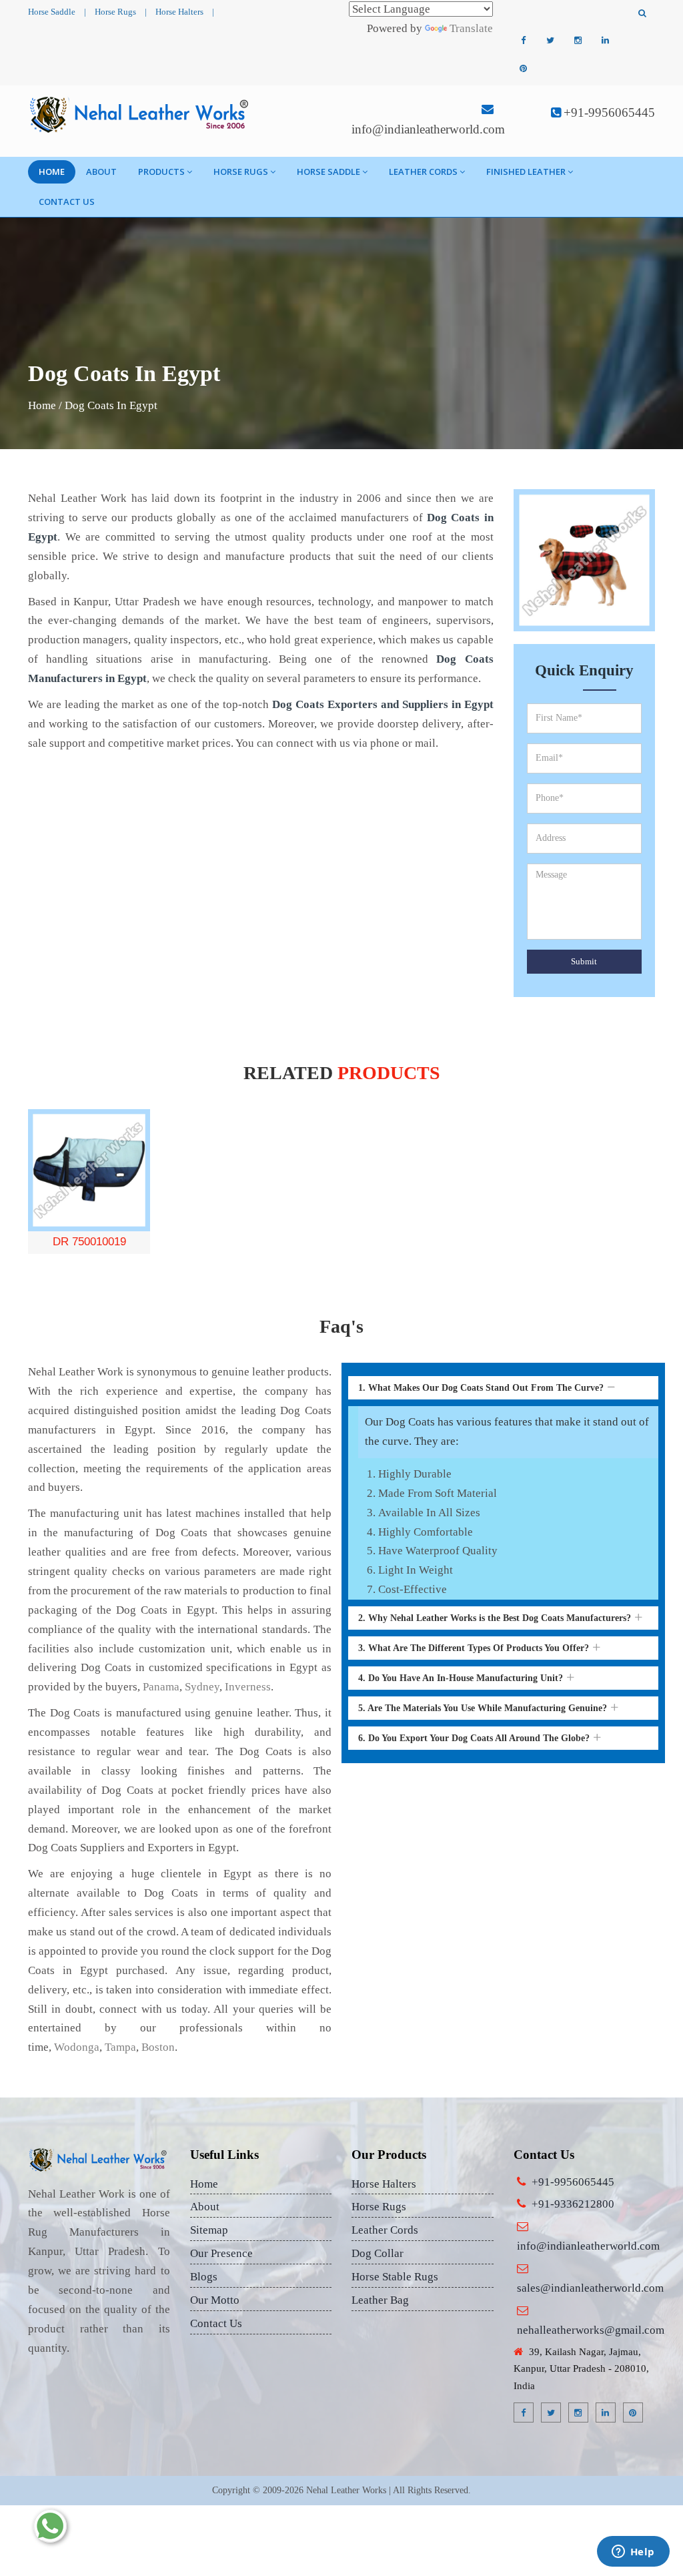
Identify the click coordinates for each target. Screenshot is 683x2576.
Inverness (248, 1687)
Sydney (202, 1687)
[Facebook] (523, 41)
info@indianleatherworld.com (428, 129)
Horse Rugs (115, 12)
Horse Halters (179, 12)
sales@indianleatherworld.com (590, 2288)
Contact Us (67, 202)
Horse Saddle (52, 12)
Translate (471, 28)
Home (52, 172)
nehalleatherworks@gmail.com (591, 2330)
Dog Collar (378, 2253)
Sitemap (209, 2230)
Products (161, 172)
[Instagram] (578, 41)
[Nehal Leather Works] (140, 114)
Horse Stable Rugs (395, 2277)
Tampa (120, 2047)
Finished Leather (526, 172)
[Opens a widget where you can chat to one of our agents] (633, 2553)
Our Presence (221, 2253)
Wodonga (77, 2047)
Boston (158, 2047)
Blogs (204, 2277)
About (101, 172)
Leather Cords (423, 172)
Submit (584, 961)
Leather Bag (380, 2300)
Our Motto (215, 2300)
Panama (161, 1687)
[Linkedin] (605, 41)
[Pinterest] (523, 69)
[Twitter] (550, 41)
